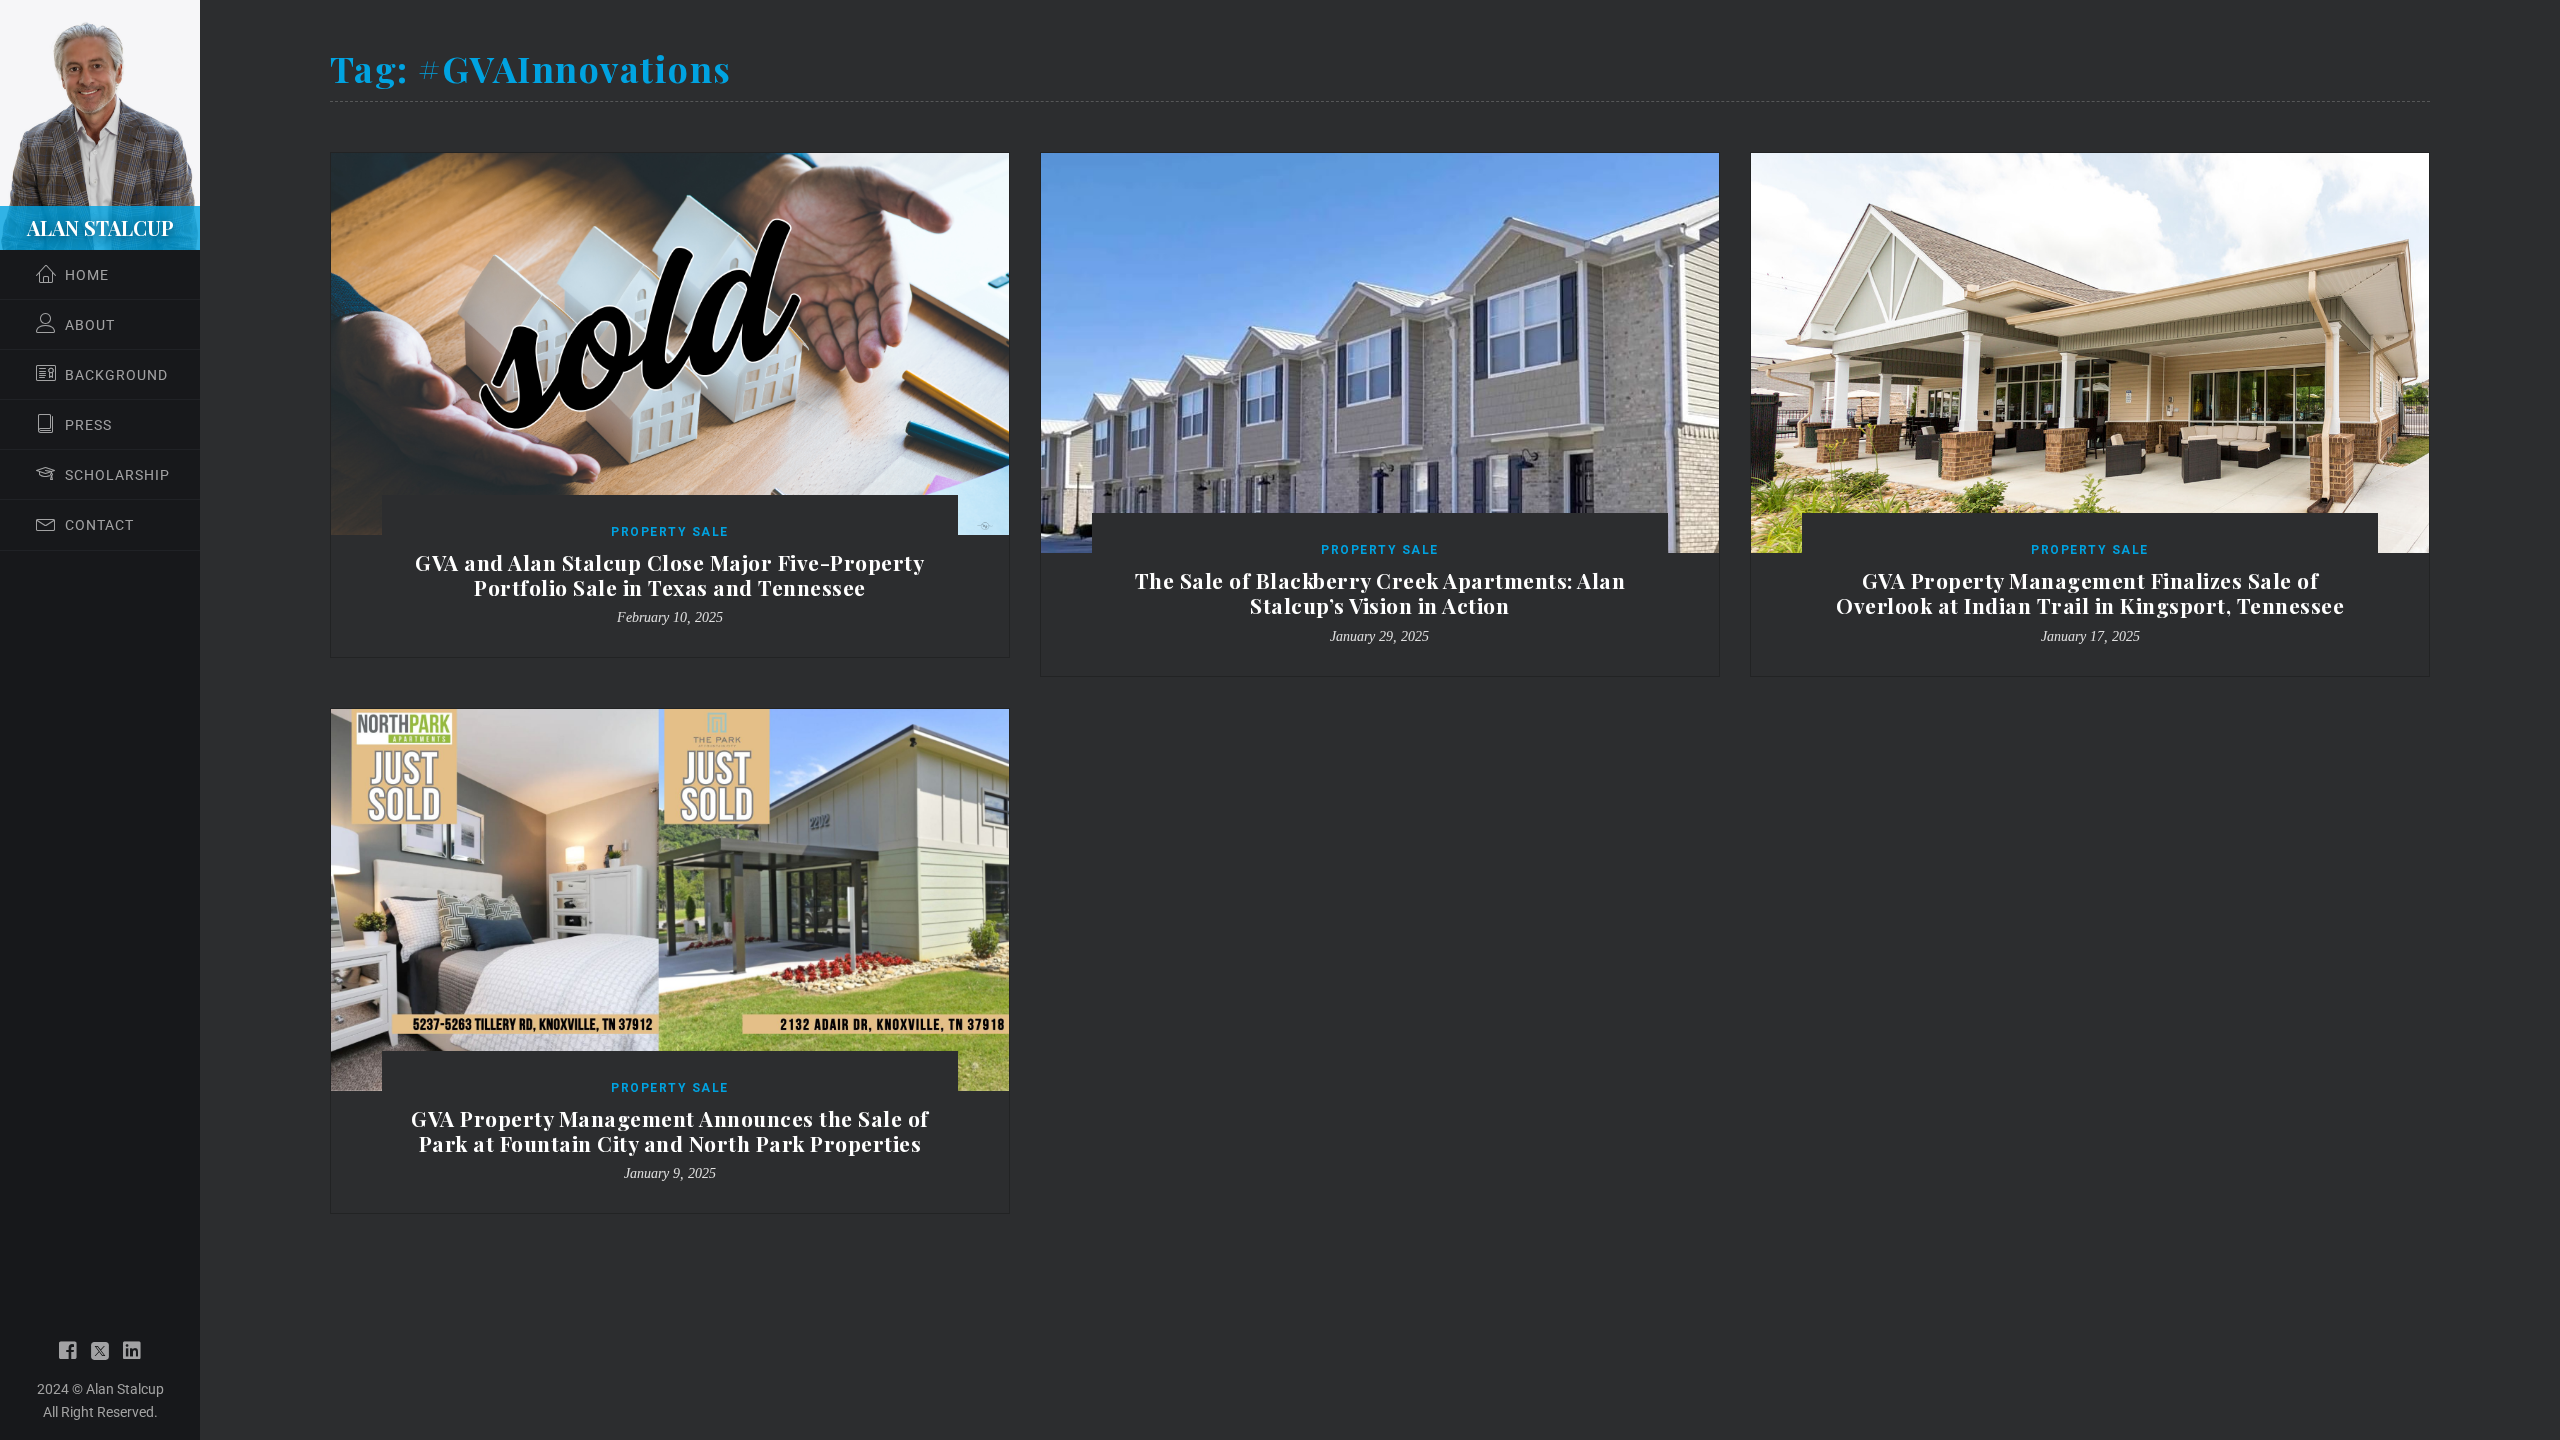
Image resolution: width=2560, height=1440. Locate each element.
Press (88, 425)
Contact (99, 525)
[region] (100, 720)
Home (87, 275)
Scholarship (117, 475)
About (90, 325)
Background (116, 375)
